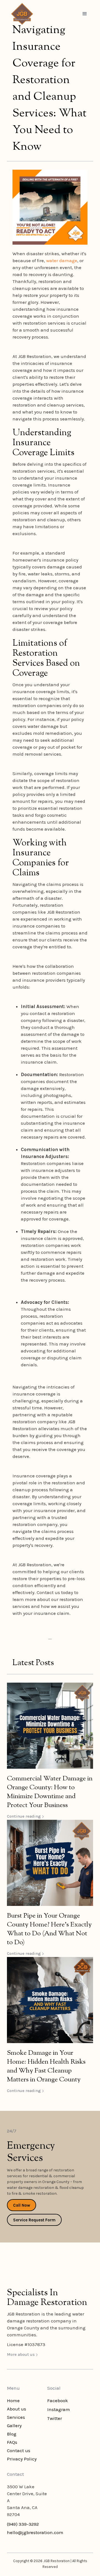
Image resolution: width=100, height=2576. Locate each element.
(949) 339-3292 (23, 2524)
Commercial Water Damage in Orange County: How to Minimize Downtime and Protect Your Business (50, 1792)
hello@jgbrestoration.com (35, 2532)
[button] (85, 14)
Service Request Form (34, 2220)
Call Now (22, 2205)
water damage (62, 260)
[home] (21, 14)
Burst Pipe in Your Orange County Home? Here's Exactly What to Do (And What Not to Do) (49, 1929)
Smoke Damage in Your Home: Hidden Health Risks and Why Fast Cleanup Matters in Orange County (46, 2066)
